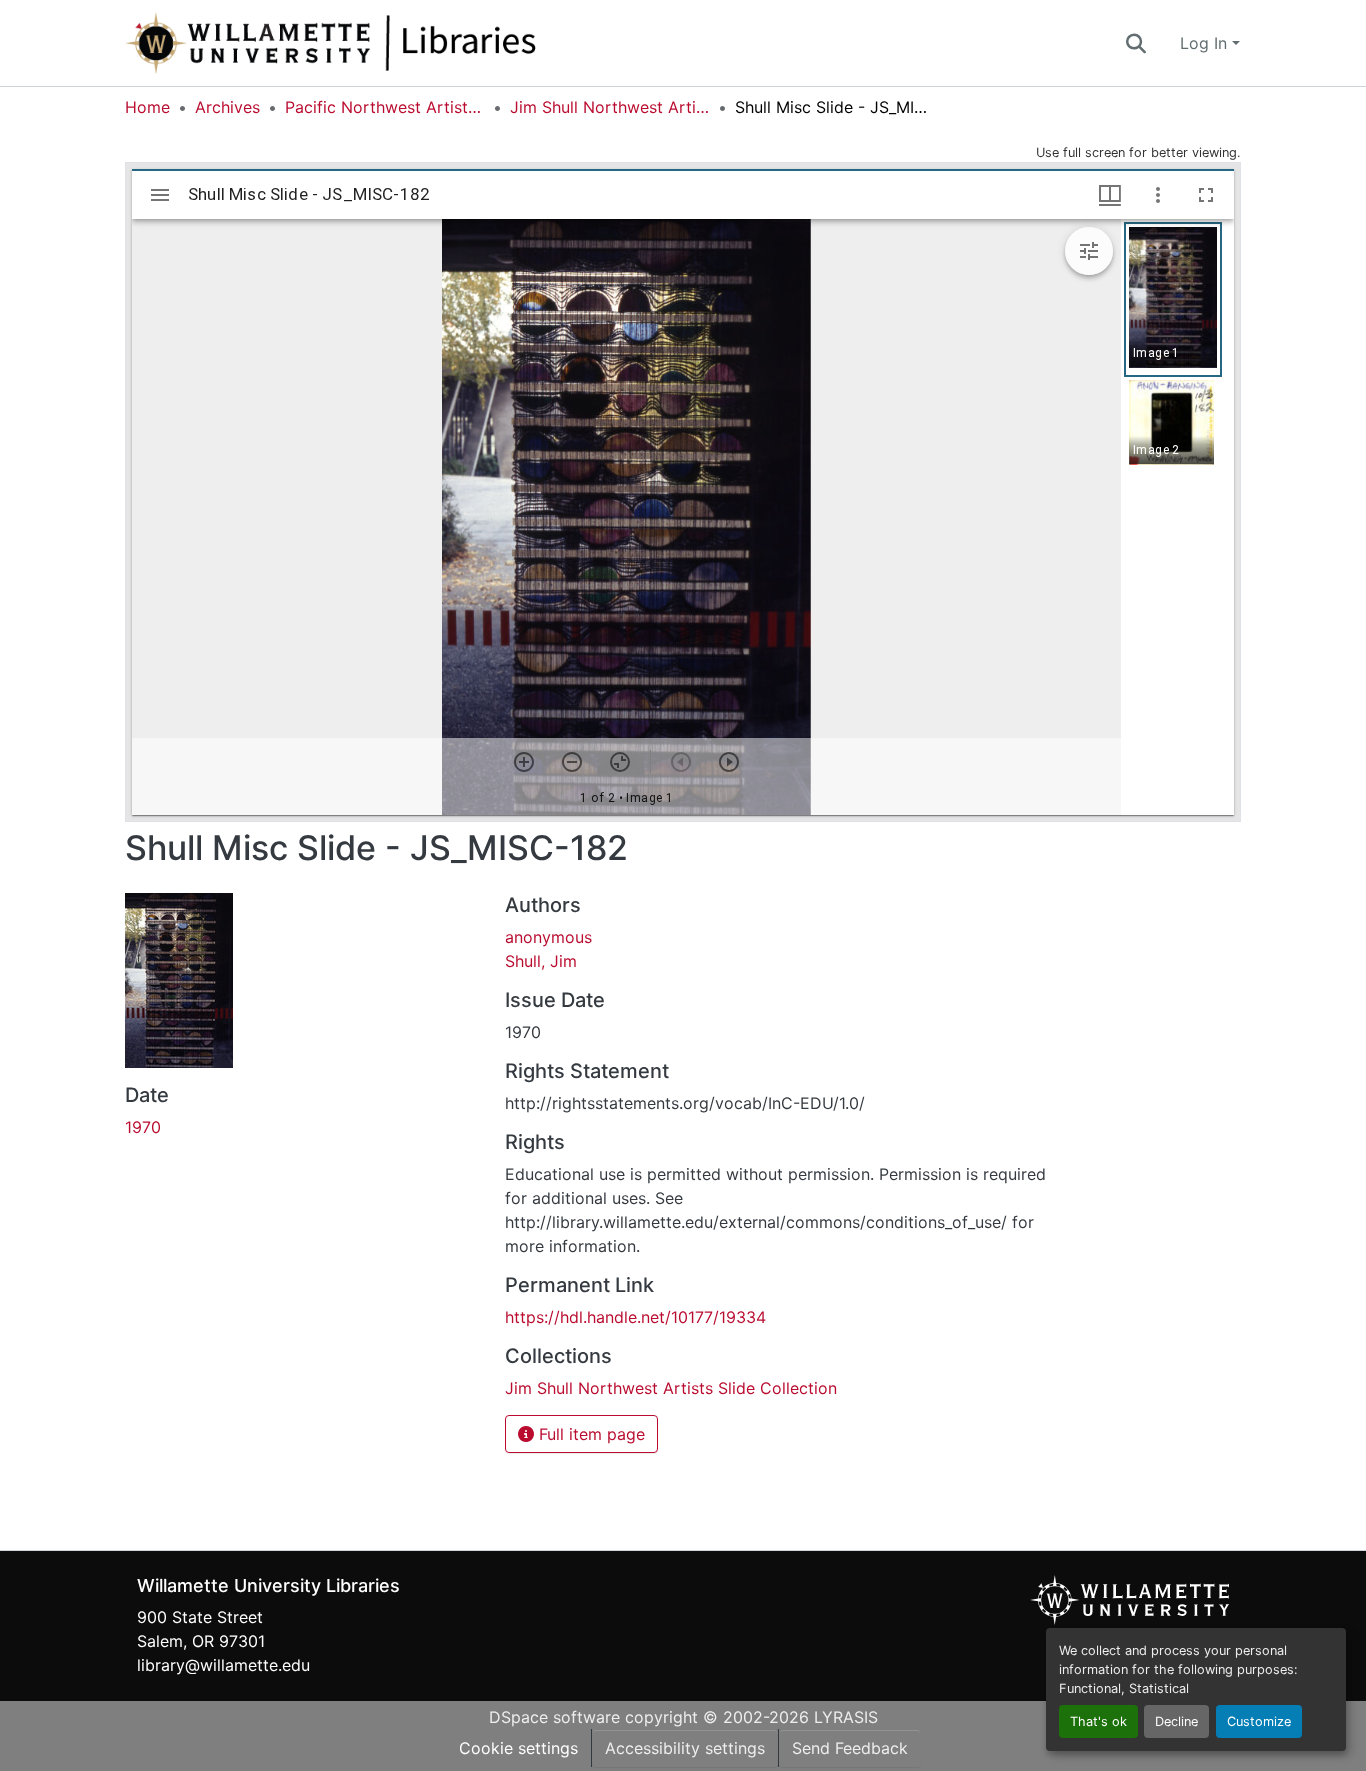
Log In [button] (1206, 43)
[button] (397, 43)
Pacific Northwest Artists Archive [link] (385, 107)
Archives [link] (227, 107)
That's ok (1098, 1721)
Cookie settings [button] (518, 1748)
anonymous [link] (548, 937)
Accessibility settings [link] (685, 1748)
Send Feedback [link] (850, 1748)
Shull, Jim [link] (541, 961)
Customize (1259, 1721)
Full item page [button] (589, 1434)
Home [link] (147, 107)
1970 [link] (143, 1127)
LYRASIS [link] (846, 1717)
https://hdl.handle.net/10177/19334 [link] (635, 1317)
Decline (1176, 1721)
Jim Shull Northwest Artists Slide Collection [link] (610, 107)
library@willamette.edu (223, 1665)
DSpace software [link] (554, 1717)
